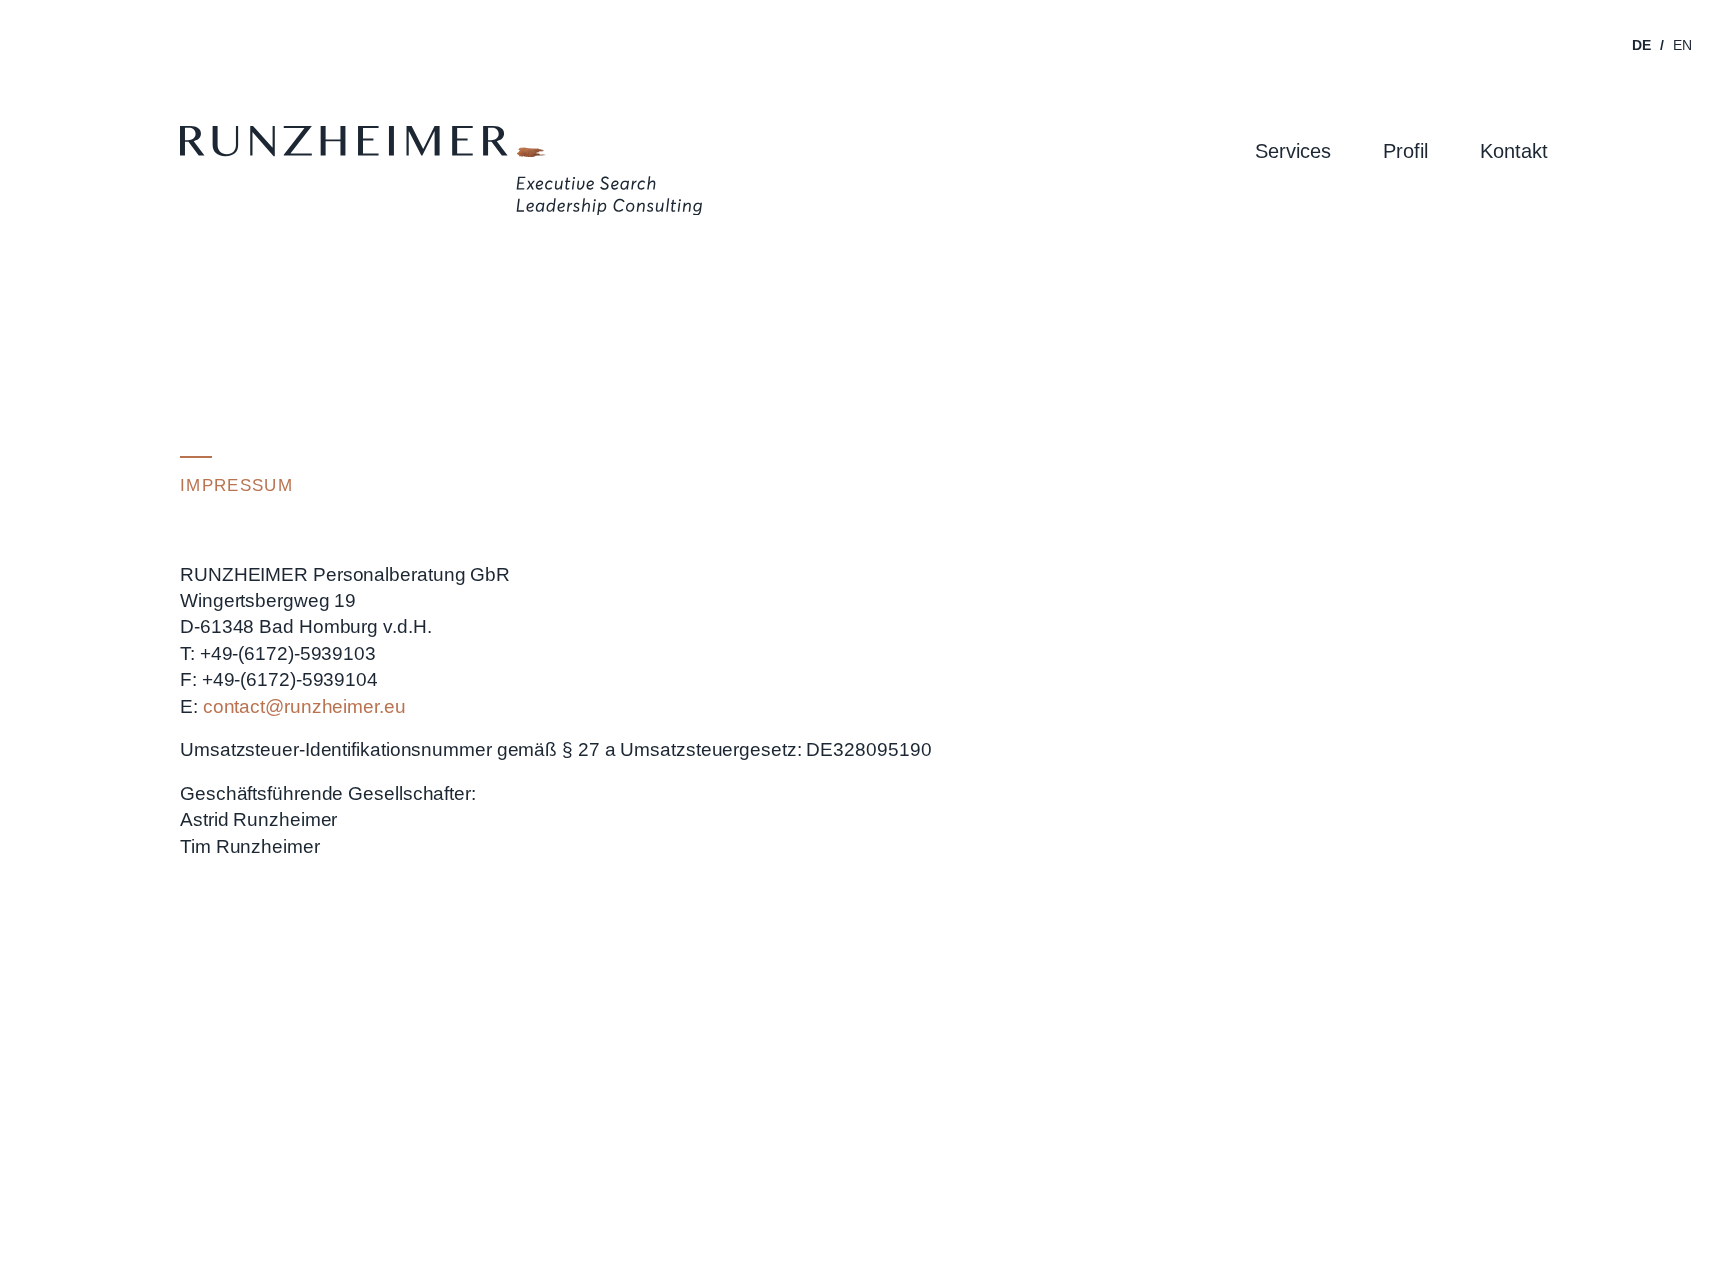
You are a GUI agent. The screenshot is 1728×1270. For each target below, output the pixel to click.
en (1682, 45)
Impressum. (1510, 1193)
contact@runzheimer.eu (304, 706)
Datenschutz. (1429, 1193)
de (1641, 45)
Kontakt (1514, 151)
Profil (1405, 151)
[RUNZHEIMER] (441, 174)
